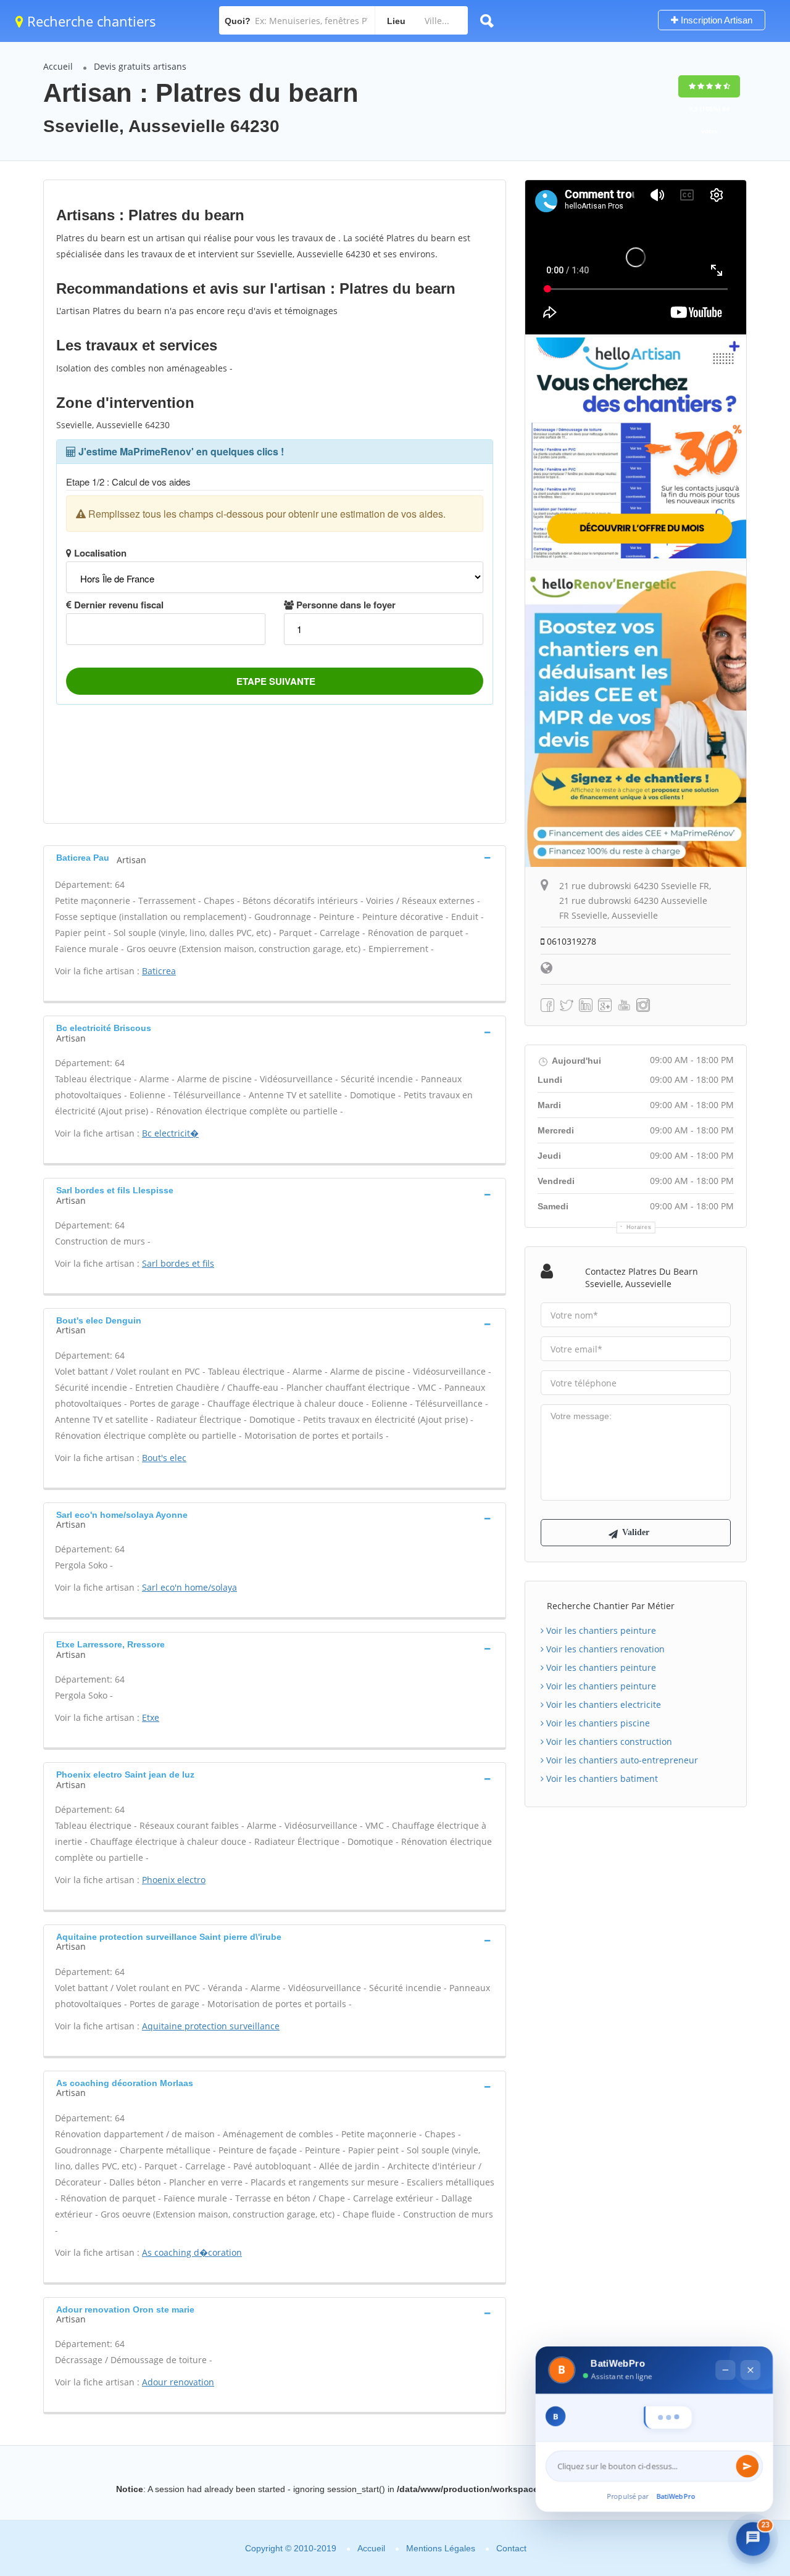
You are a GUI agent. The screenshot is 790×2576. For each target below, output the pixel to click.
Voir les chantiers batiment (601, 1779)
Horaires (639, 1227)
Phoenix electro (174, 1880)
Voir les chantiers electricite (602, 1704)
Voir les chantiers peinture (600, 1630)
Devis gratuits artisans (140, 66)
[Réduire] (725, 2347)
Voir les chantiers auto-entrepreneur (621, 1760)
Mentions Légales (441, 2548)
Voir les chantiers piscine (597, 1723)
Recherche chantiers (90, 21)
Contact (511, 2548)
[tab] (275, 857)
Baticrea (159, 971)
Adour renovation (178, 2382)
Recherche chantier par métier (611, 1606)
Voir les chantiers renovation (604, 1649)
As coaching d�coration (192, 2252)
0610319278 (570, 941)
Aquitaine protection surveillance (211, 2026)
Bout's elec (164, 1458)
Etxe (151, 1717)
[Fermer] (749, 2347)
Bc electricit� (170, 1133)
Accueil (58, 66)
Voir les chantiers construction (608, 1741)
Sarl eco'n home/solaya (189, 1587)
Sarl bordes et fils (178, 1263)
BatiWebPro (676, 2499)
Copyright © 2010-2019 (291, 2548)
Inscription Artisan (715, 20)
